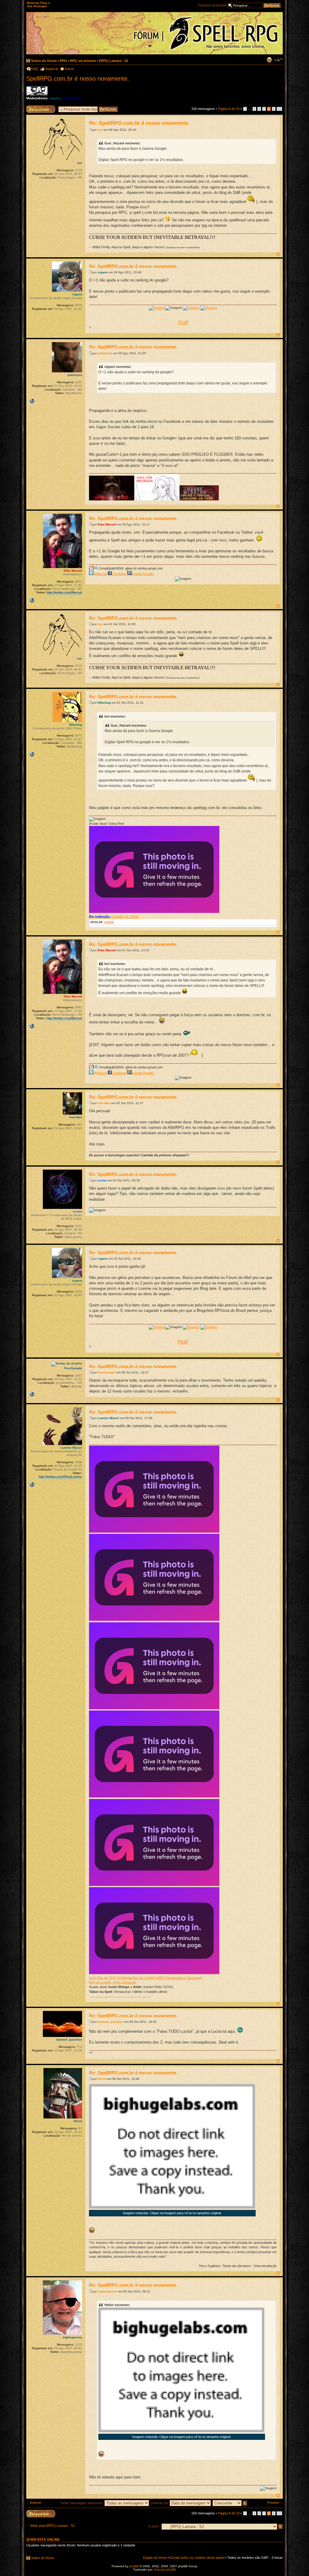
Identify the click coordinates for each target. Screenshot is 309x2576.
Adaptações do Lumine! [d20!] (142, 1978)
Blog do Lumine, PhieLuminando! (113, 1982)
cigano (55, 98)
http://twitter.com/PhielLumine (60, 1477)
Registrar (51, 69)
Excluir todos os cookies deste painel (197, 2558)
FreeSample (107, 1372)
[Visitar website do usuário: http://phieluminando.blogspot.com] (32, 1485)
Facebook (119, 574)
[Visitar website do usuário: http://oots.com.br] (32, 754)
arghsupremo (108, 2291)
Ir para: (154, 2526)
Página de (229, 109)
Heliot (102, 2079)
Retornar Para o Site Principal (38, 5)
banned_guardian (111, 2022)
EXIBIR (109, 922)
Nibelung (104, 703)
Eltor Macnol (107, 524)
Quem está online (43, 2539)
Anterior (36, 2503)
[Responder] (41, 2514)
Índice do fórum (44, 61)
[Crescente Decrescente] (230, 2503)
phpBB (134, 2566)
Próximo (273, 2503)
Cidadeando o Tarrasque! (184, 1978)
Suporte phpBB (165, 2570)
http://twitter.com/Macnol (64, 592)
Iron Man (104, 1103)
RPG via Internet (83, 61)
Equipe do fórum (155, 2558)
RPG (63, 61)
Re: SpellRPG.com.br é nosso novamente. (139, 123)
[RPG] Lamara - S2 (114, 61)
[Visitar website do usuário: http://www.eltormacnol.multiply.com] (32, 600)
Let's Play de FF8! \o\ (105, 1978)
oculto (102, 1180)
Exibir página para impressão (269, 60)
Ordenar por (160, 2503)
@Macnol (100, 574)
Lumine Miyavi (108, 1418)
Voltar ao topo (278, 254)
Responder (34, 107)
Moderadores (72, 98)
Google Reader (143, 574)
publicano (105, 353)
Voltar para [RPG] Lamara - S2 (52, 2526)
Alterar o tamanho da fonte (278, 60)
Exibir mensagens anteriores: (83, 2503)
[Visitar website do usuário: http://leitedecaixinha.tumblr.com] (32, 1394)
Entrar (69, 69)
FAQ (35, 69)
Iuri (100, 130)
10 (279, 109)
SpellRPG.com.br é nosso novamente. (78, 79)
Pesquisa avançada (212, 5)
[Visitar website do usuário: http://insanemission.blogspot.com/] (32, 401)
